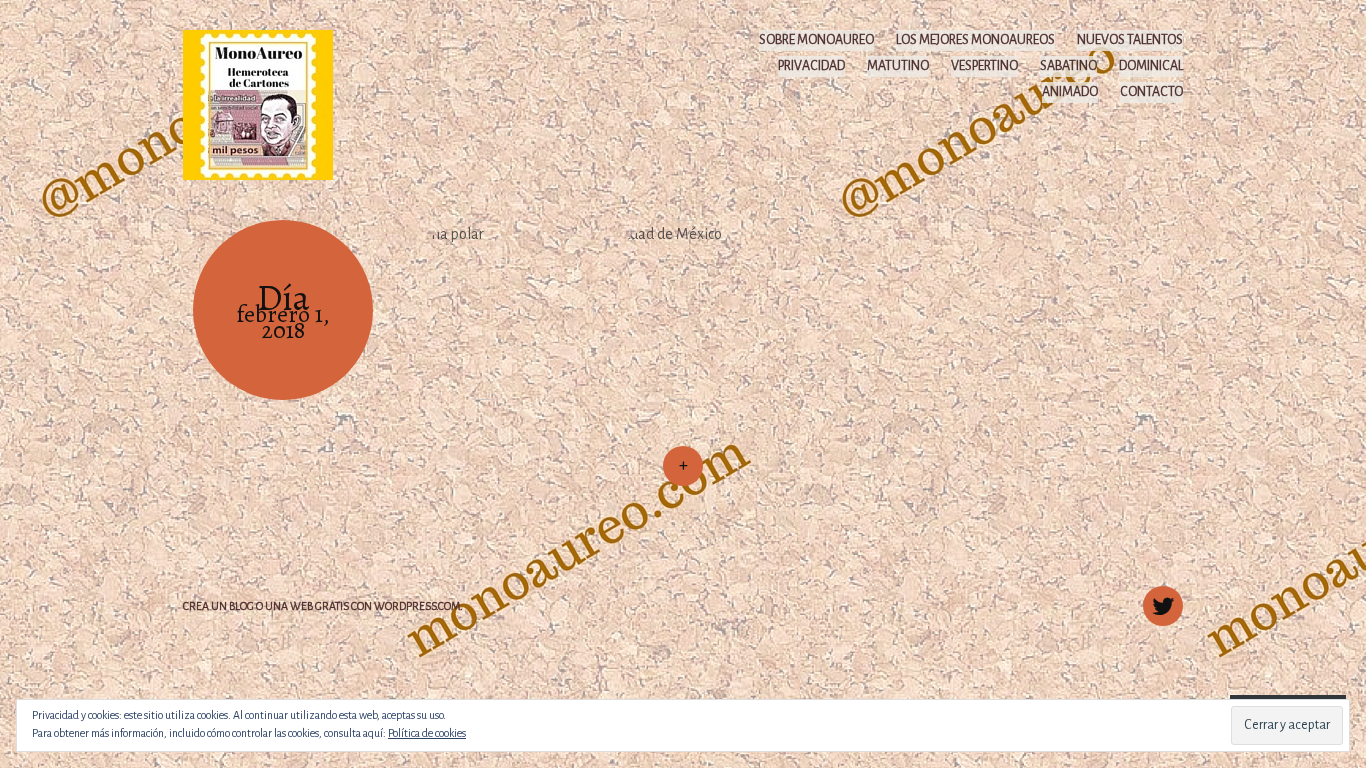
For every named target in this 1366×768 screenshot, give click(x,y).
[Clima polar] (483, 310)
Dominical (1151, 66)
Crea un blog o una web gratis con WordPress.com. (323, 606)
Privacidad (811, 66)
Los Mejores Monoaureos (975, 40)
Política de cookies (427, 733)
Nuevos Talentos (1130, 40)
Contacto (1151, 92)
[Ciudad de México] (683, 310)
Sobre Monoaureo (816, 40)
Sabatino (1068, 66)
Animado (1070, 92)
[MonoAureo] (267, 104)
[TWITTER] (1160, 595)
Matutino (898, 66)
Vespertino (984, 66)
